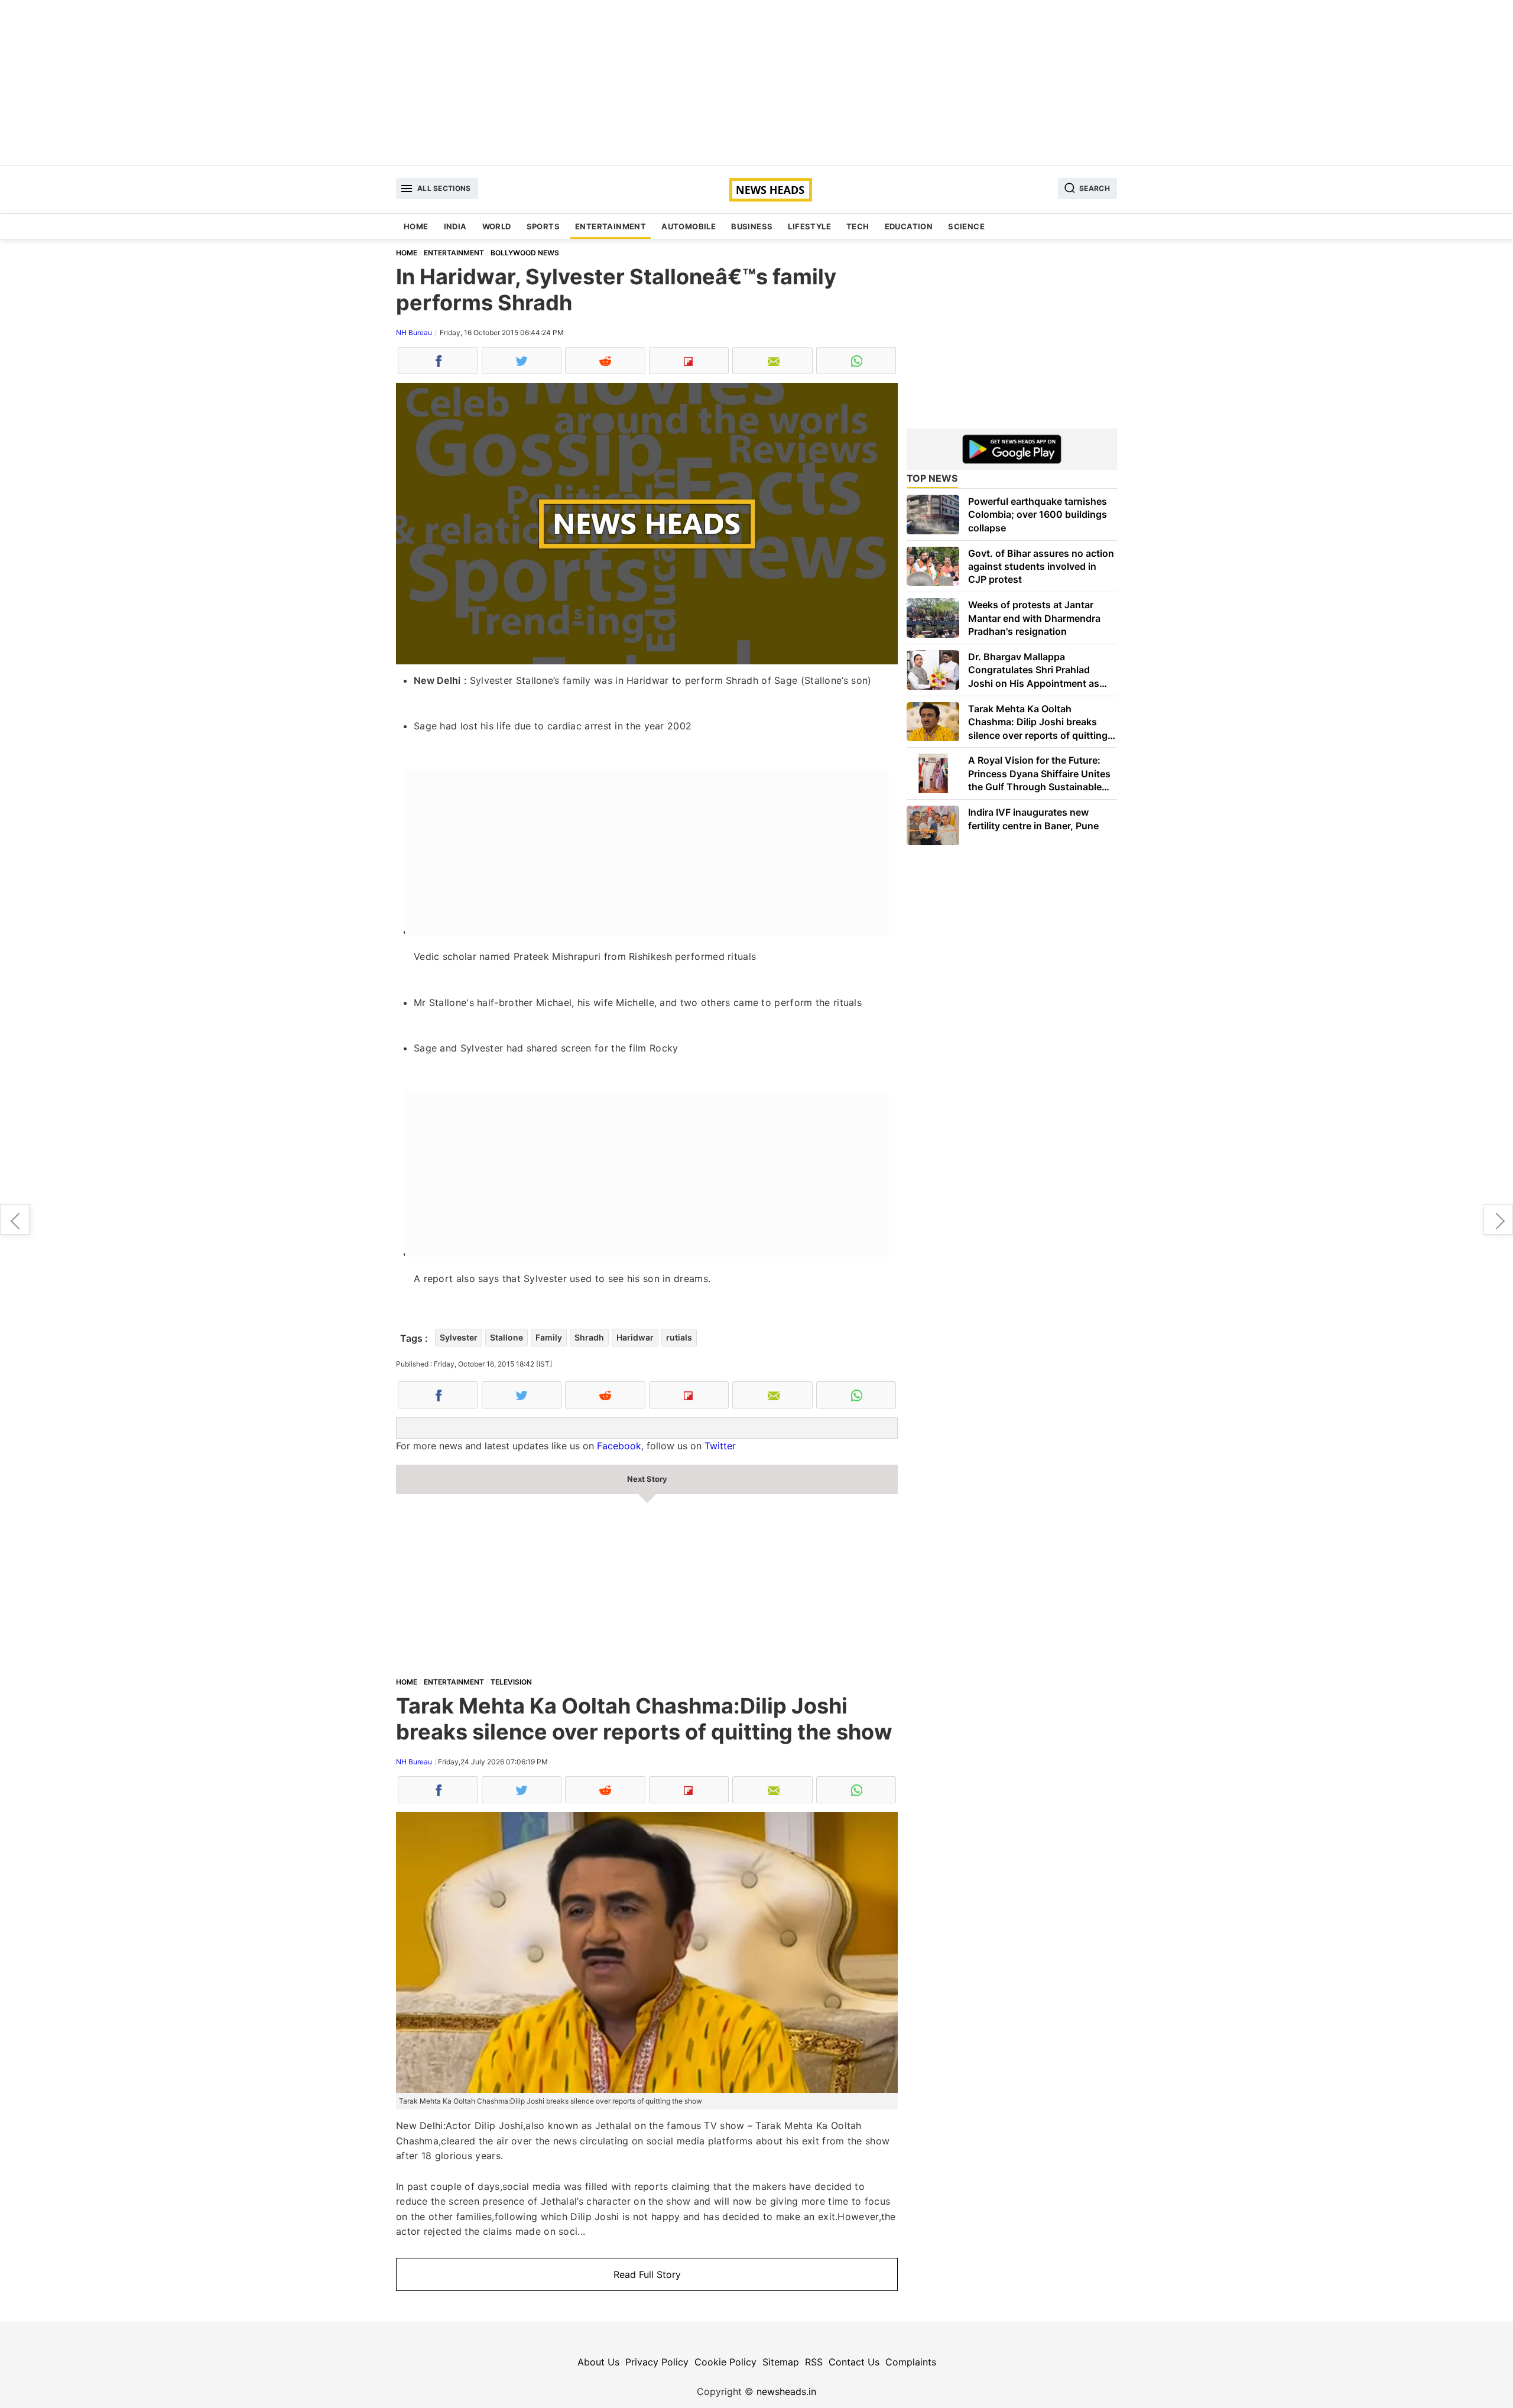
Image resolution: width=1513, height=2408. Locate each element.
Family (549, 1337)
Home (416, 226)
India (455, 226)
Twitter (720, 1446)
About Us (598, 2362)
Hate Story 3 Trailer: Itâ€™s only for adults (1498, 1219)
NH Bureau (414, 332)
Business (752, 226)
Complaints (911, 2362)
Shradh (589, 1337)
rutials (679, 1337)
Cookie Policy (725, 2362)
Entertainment (611, 226)
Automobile (689, 226)
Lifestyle (809, 226)
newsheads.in (786, 2391)
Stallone (507, 1337)
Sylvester (459, 1337)
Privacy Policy (657, 2362)
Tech (858, 226)
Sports (543, 226)
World (497, 226)
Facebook (619, 1446)
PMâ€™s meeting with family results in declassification (15, 1219)
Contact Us (854, 2362)
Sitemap (781, 2362)
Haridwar (635, 1337)
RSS (814, 2362)
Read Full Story (647, 2274)
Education (909, 226)
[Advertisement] (756, 83)
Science (966, 226)
